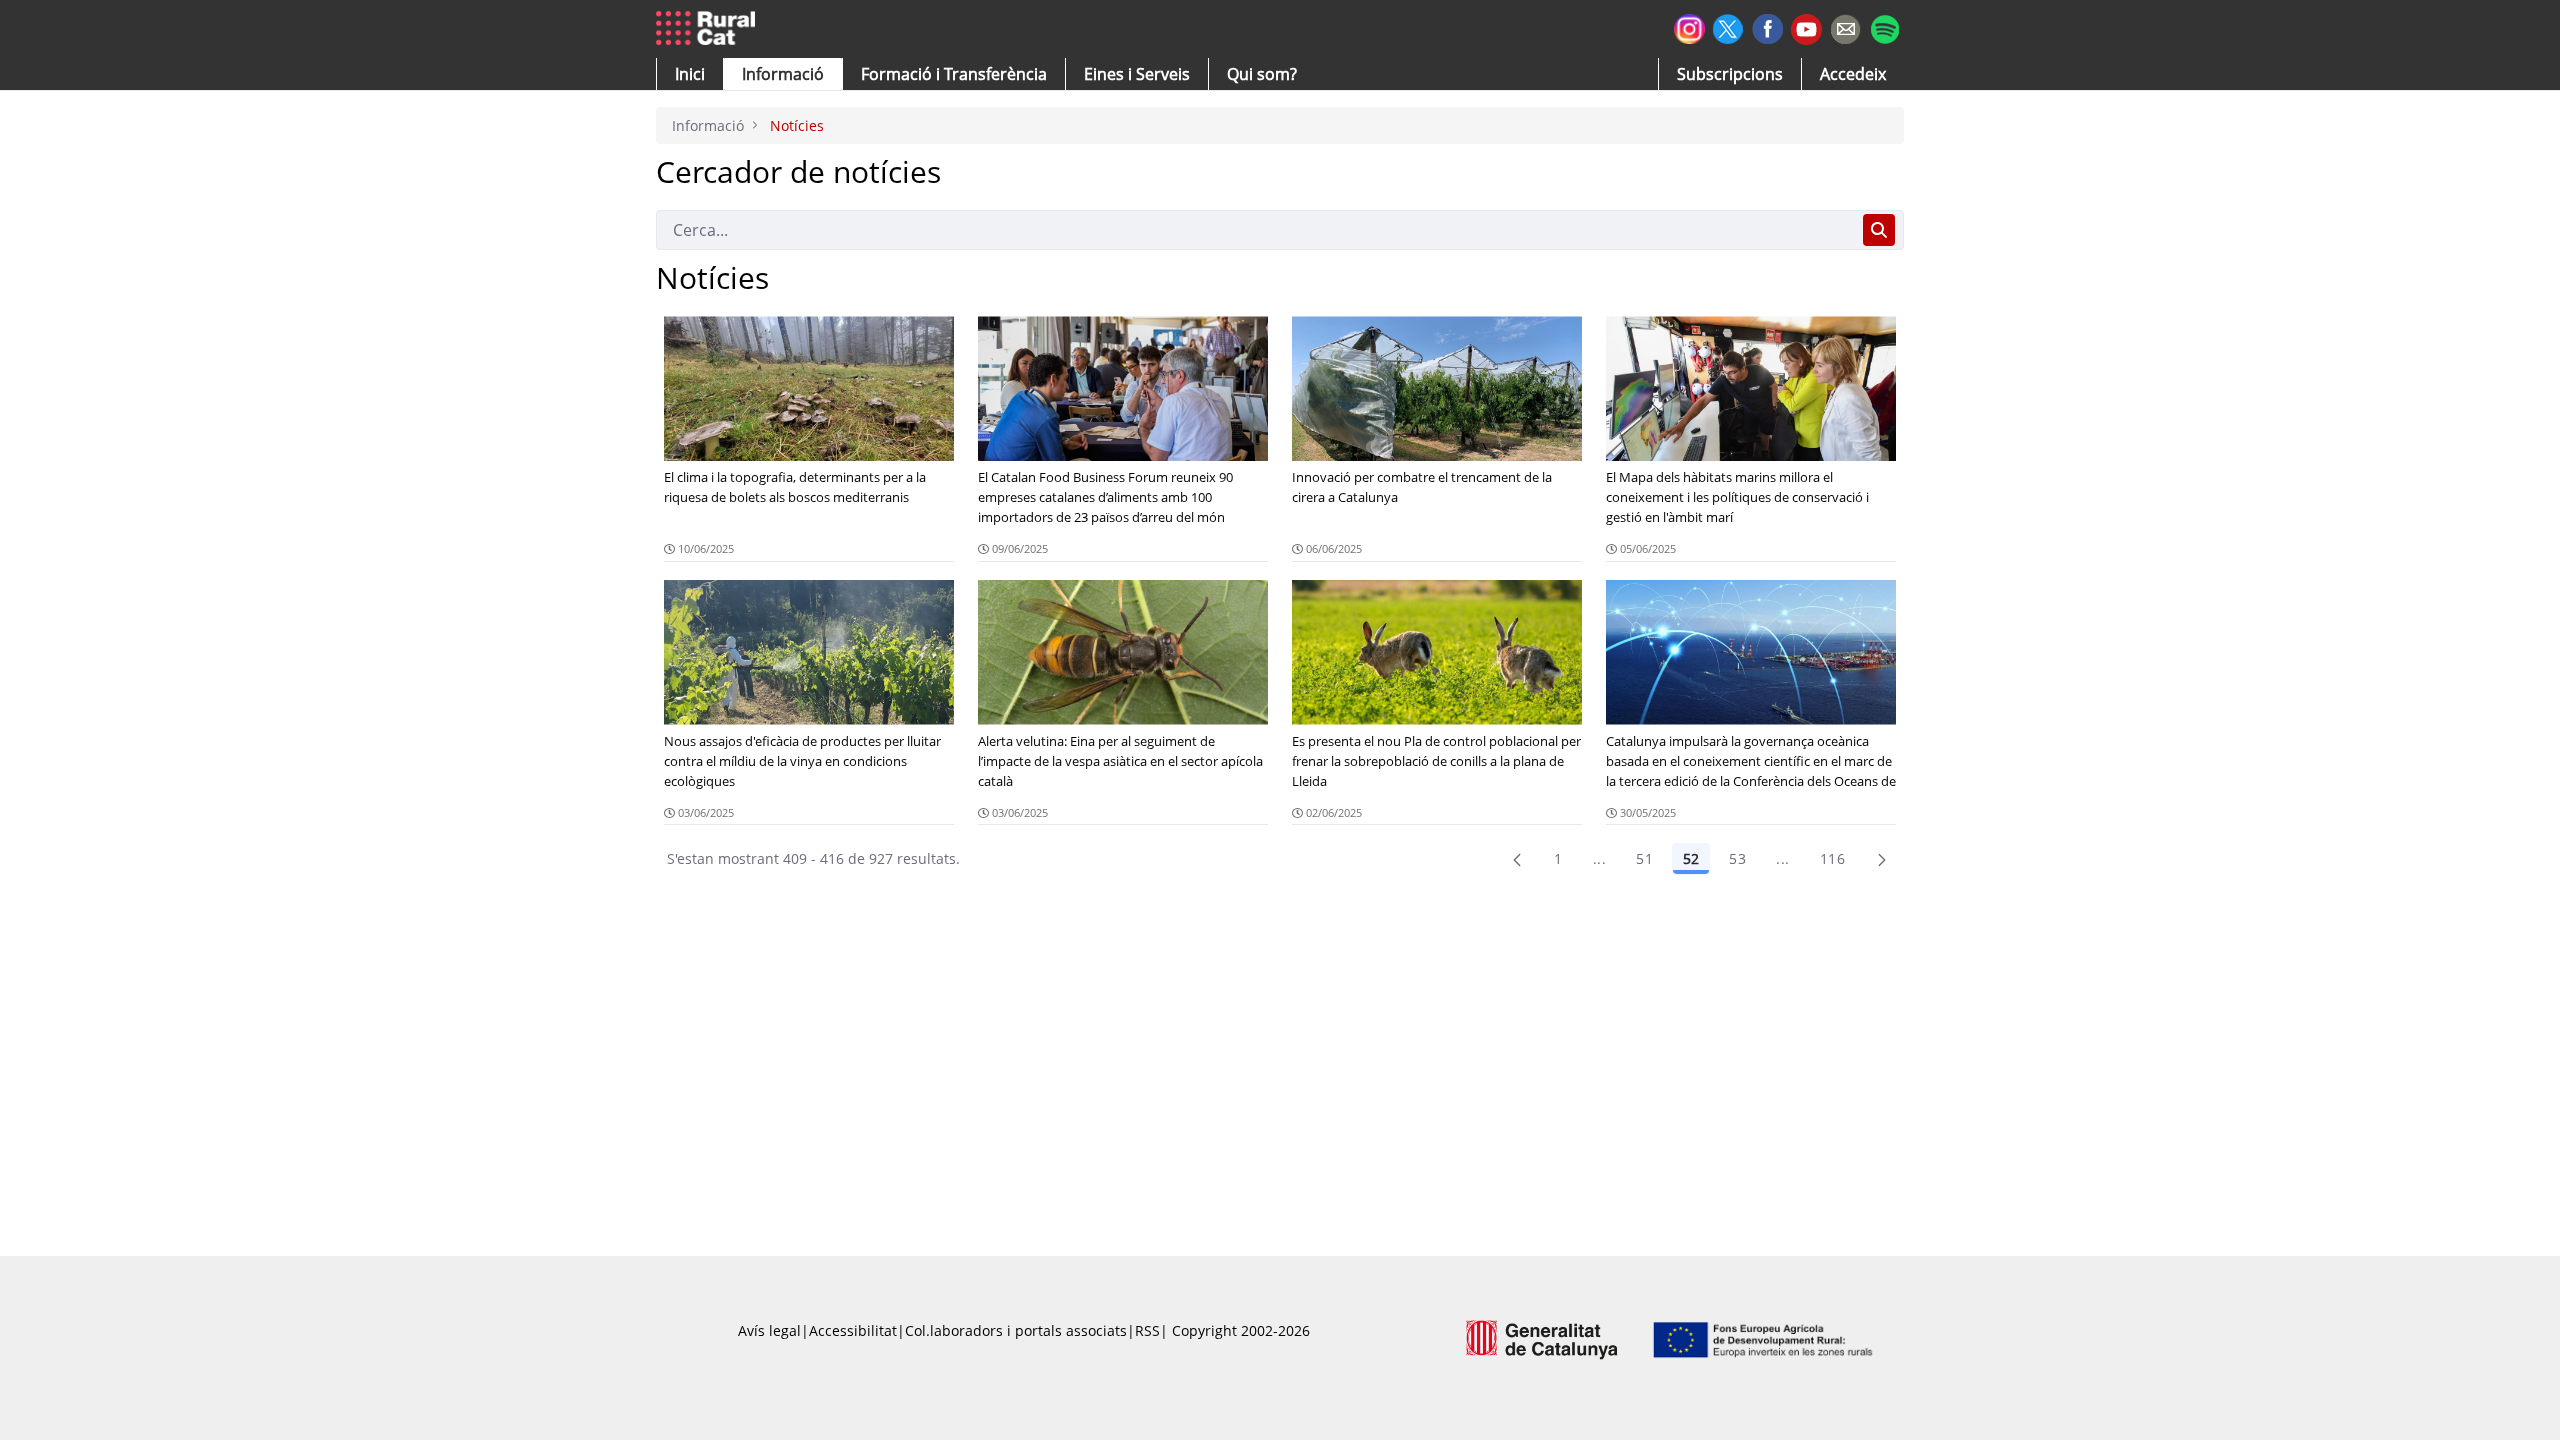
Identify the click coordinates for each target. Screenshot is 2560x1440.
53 (1737, 858)
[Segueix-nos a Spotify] (1884, 26)
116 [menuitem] (1832, 858)
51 (1644, 858)
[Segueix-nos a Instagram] (1689, 26)
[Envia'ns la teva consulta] (1845, 26)
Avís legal (769, 1330)
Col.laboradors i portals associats (1016, 1330)
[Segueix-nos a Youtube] (1806, 27)
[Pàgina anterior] (1517, 859)
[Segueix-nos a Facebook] (1767, 26)
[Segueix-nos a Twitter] (1728, 26)
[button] (690, 74)
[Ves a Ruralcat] (709, 29)
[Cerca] (1879, 230)
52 (1691, 858)
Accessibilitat (853, 1330)
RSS (1147, 1330)
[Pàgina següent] (1882, 859)
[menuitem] (954, 74)
